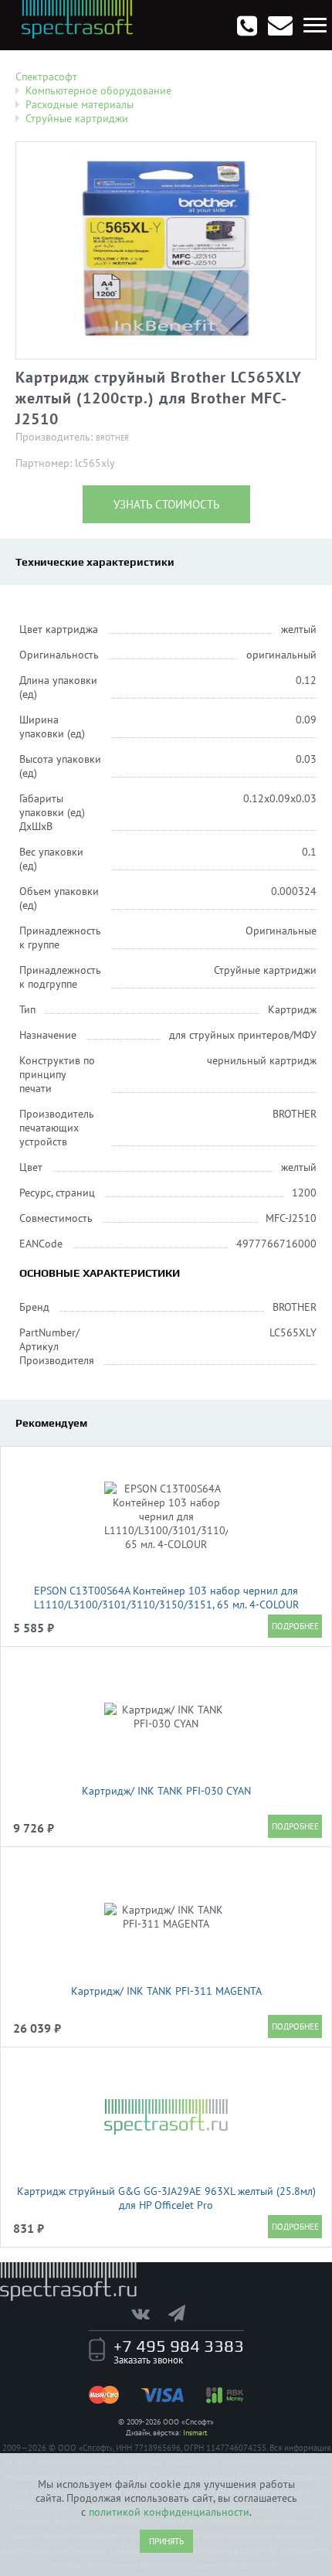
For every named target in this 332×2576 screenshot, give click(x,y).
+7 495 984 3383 (179, 2346)
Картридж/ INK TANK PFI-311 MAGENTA (166, 1991)
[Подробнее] (295, 1626)
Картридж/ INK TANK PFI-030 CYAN (166, 1791)
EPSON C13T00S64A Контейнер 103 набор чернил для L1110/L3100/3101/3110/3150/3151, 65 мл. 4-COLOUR (166, 1598)
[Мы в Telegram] (185, 2313)
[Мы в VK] (148, 2313)
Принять (166, 2541)
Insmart (195, 2433)
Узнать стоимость (166, 504)
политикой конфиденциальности (169, 2512)
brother (112, 438)
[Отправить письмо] (280, 26)
